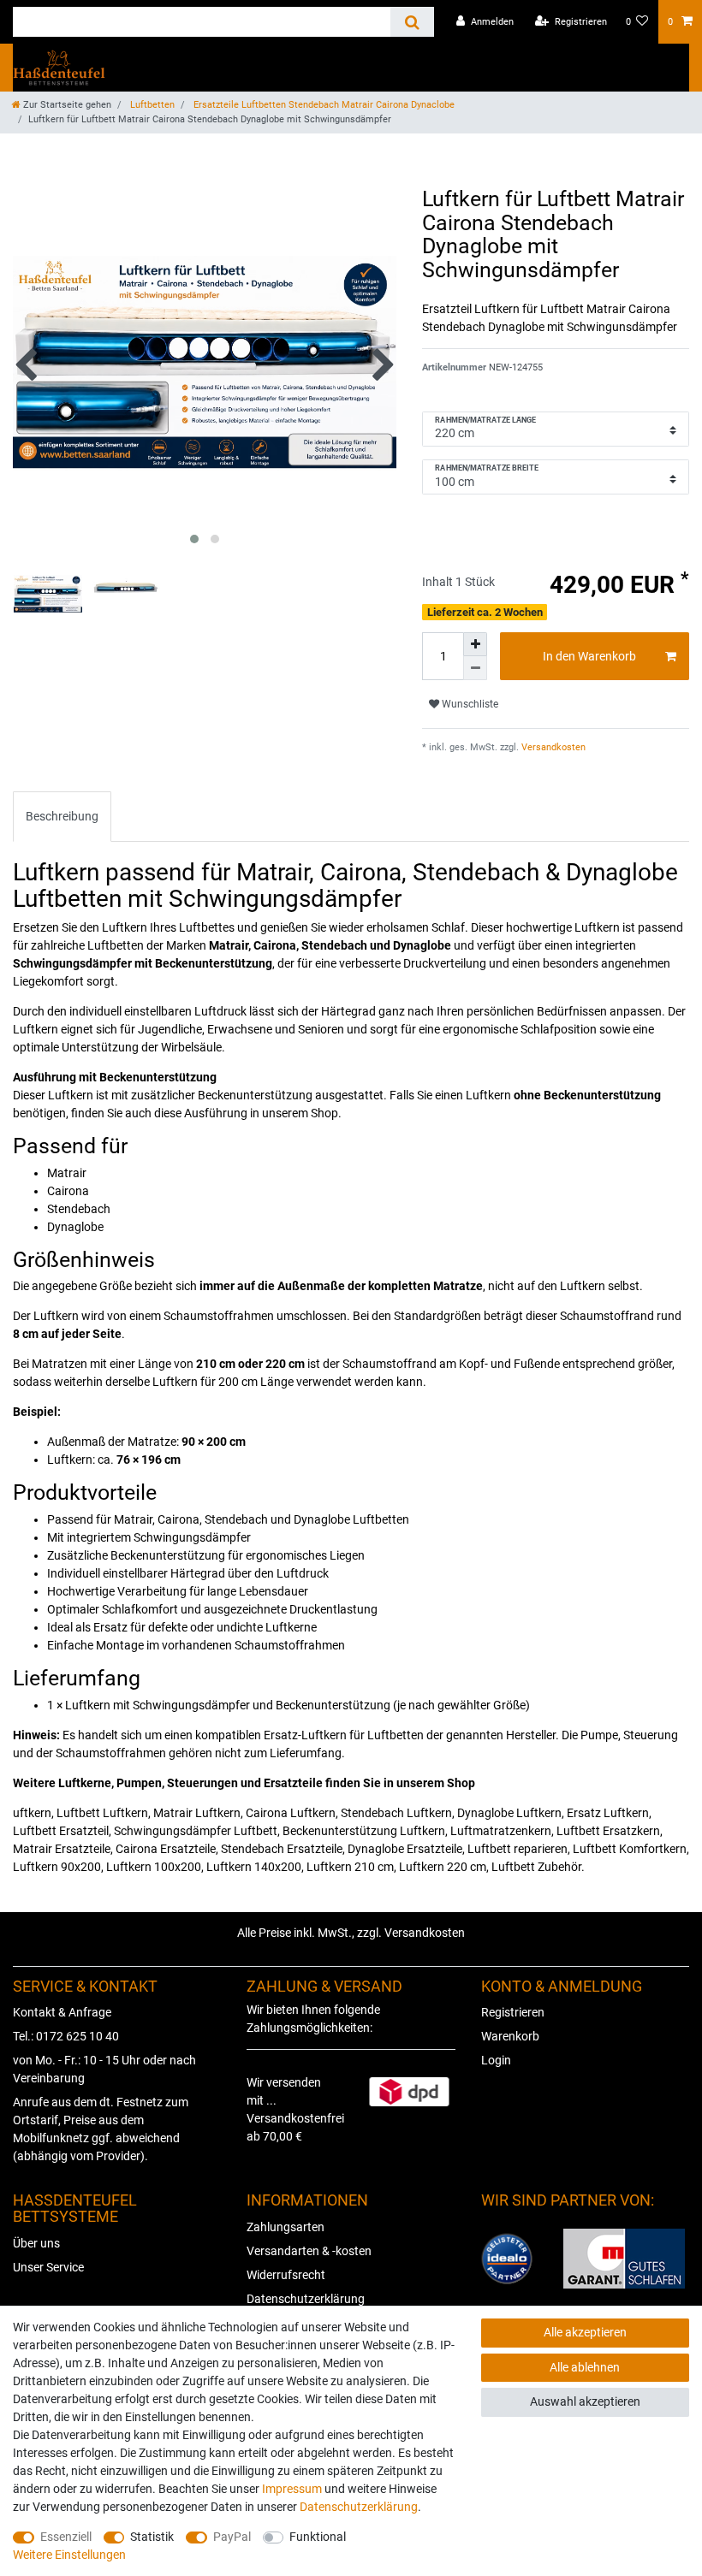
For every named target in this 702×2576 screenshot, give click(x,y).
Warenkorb (510, 2036)
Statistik (152, 2537)
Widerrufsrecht (286, 2275)
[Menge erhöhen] (475, 644)
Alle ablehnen (585, 2367)
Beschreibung (62, 816)
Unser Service (48, 2267)
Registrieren (513, 2012)
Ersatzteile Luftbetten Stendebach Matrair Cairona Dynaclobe (323, 105)
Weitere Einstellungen (69, 2555)
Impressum (292, 2489)
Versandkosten (552, 747)
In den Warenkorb (589, 656)
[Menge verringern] (475, 668)
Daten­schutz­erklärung (359, 2507)
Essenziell (66, 2537)
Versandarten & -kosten (309, 2251)
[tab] (62, 817)
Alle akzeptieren (585, 2332)
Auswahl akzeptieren (585, 2401)
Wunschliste (469, 704)
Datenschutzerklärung (306, 2299)
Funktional (318, 2537)
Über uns (36, 2243)
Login (496, 2060)
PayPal (232, 2537)
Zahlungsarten (286, 2227)
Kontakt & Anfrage (62, 2012)
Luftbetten (151, 105)
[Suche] (412, 22)
